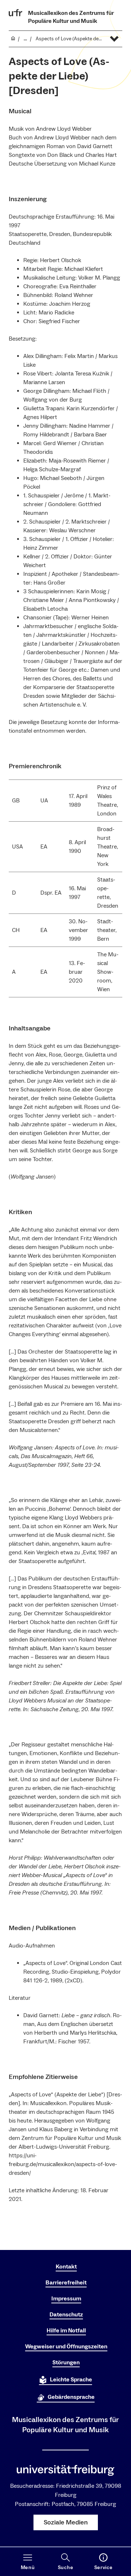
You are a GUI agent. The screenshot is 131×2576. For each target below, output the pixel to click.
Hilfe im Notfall (66, 2331)
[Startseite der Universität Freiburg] (16, 13)
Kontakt (66, 2267)
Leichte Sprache (71, 2380)
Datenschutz (66, 2315)
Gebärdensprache (71, 2397)
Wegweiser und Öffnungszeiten (66, 2347)
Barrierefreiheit (66, 2283)
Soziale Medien (66, 2522)
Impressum (66, 2299)
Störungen (66, 2363)
